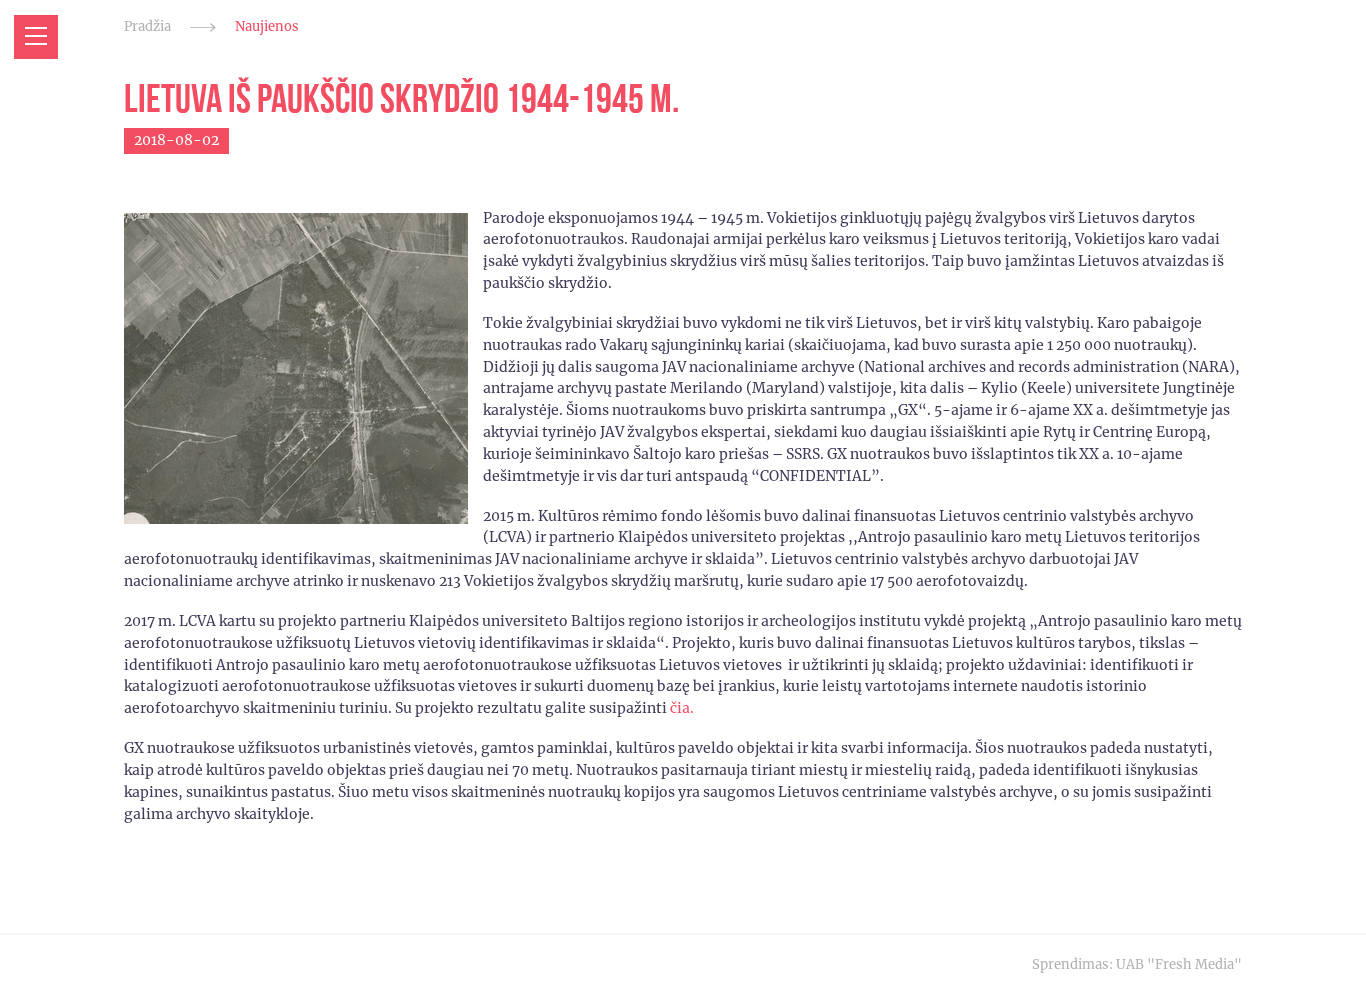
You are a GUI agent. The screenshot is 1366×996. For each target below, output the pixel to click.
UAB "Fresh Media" (1179, 964)
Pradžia (147, 26)
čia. (682, 708)
